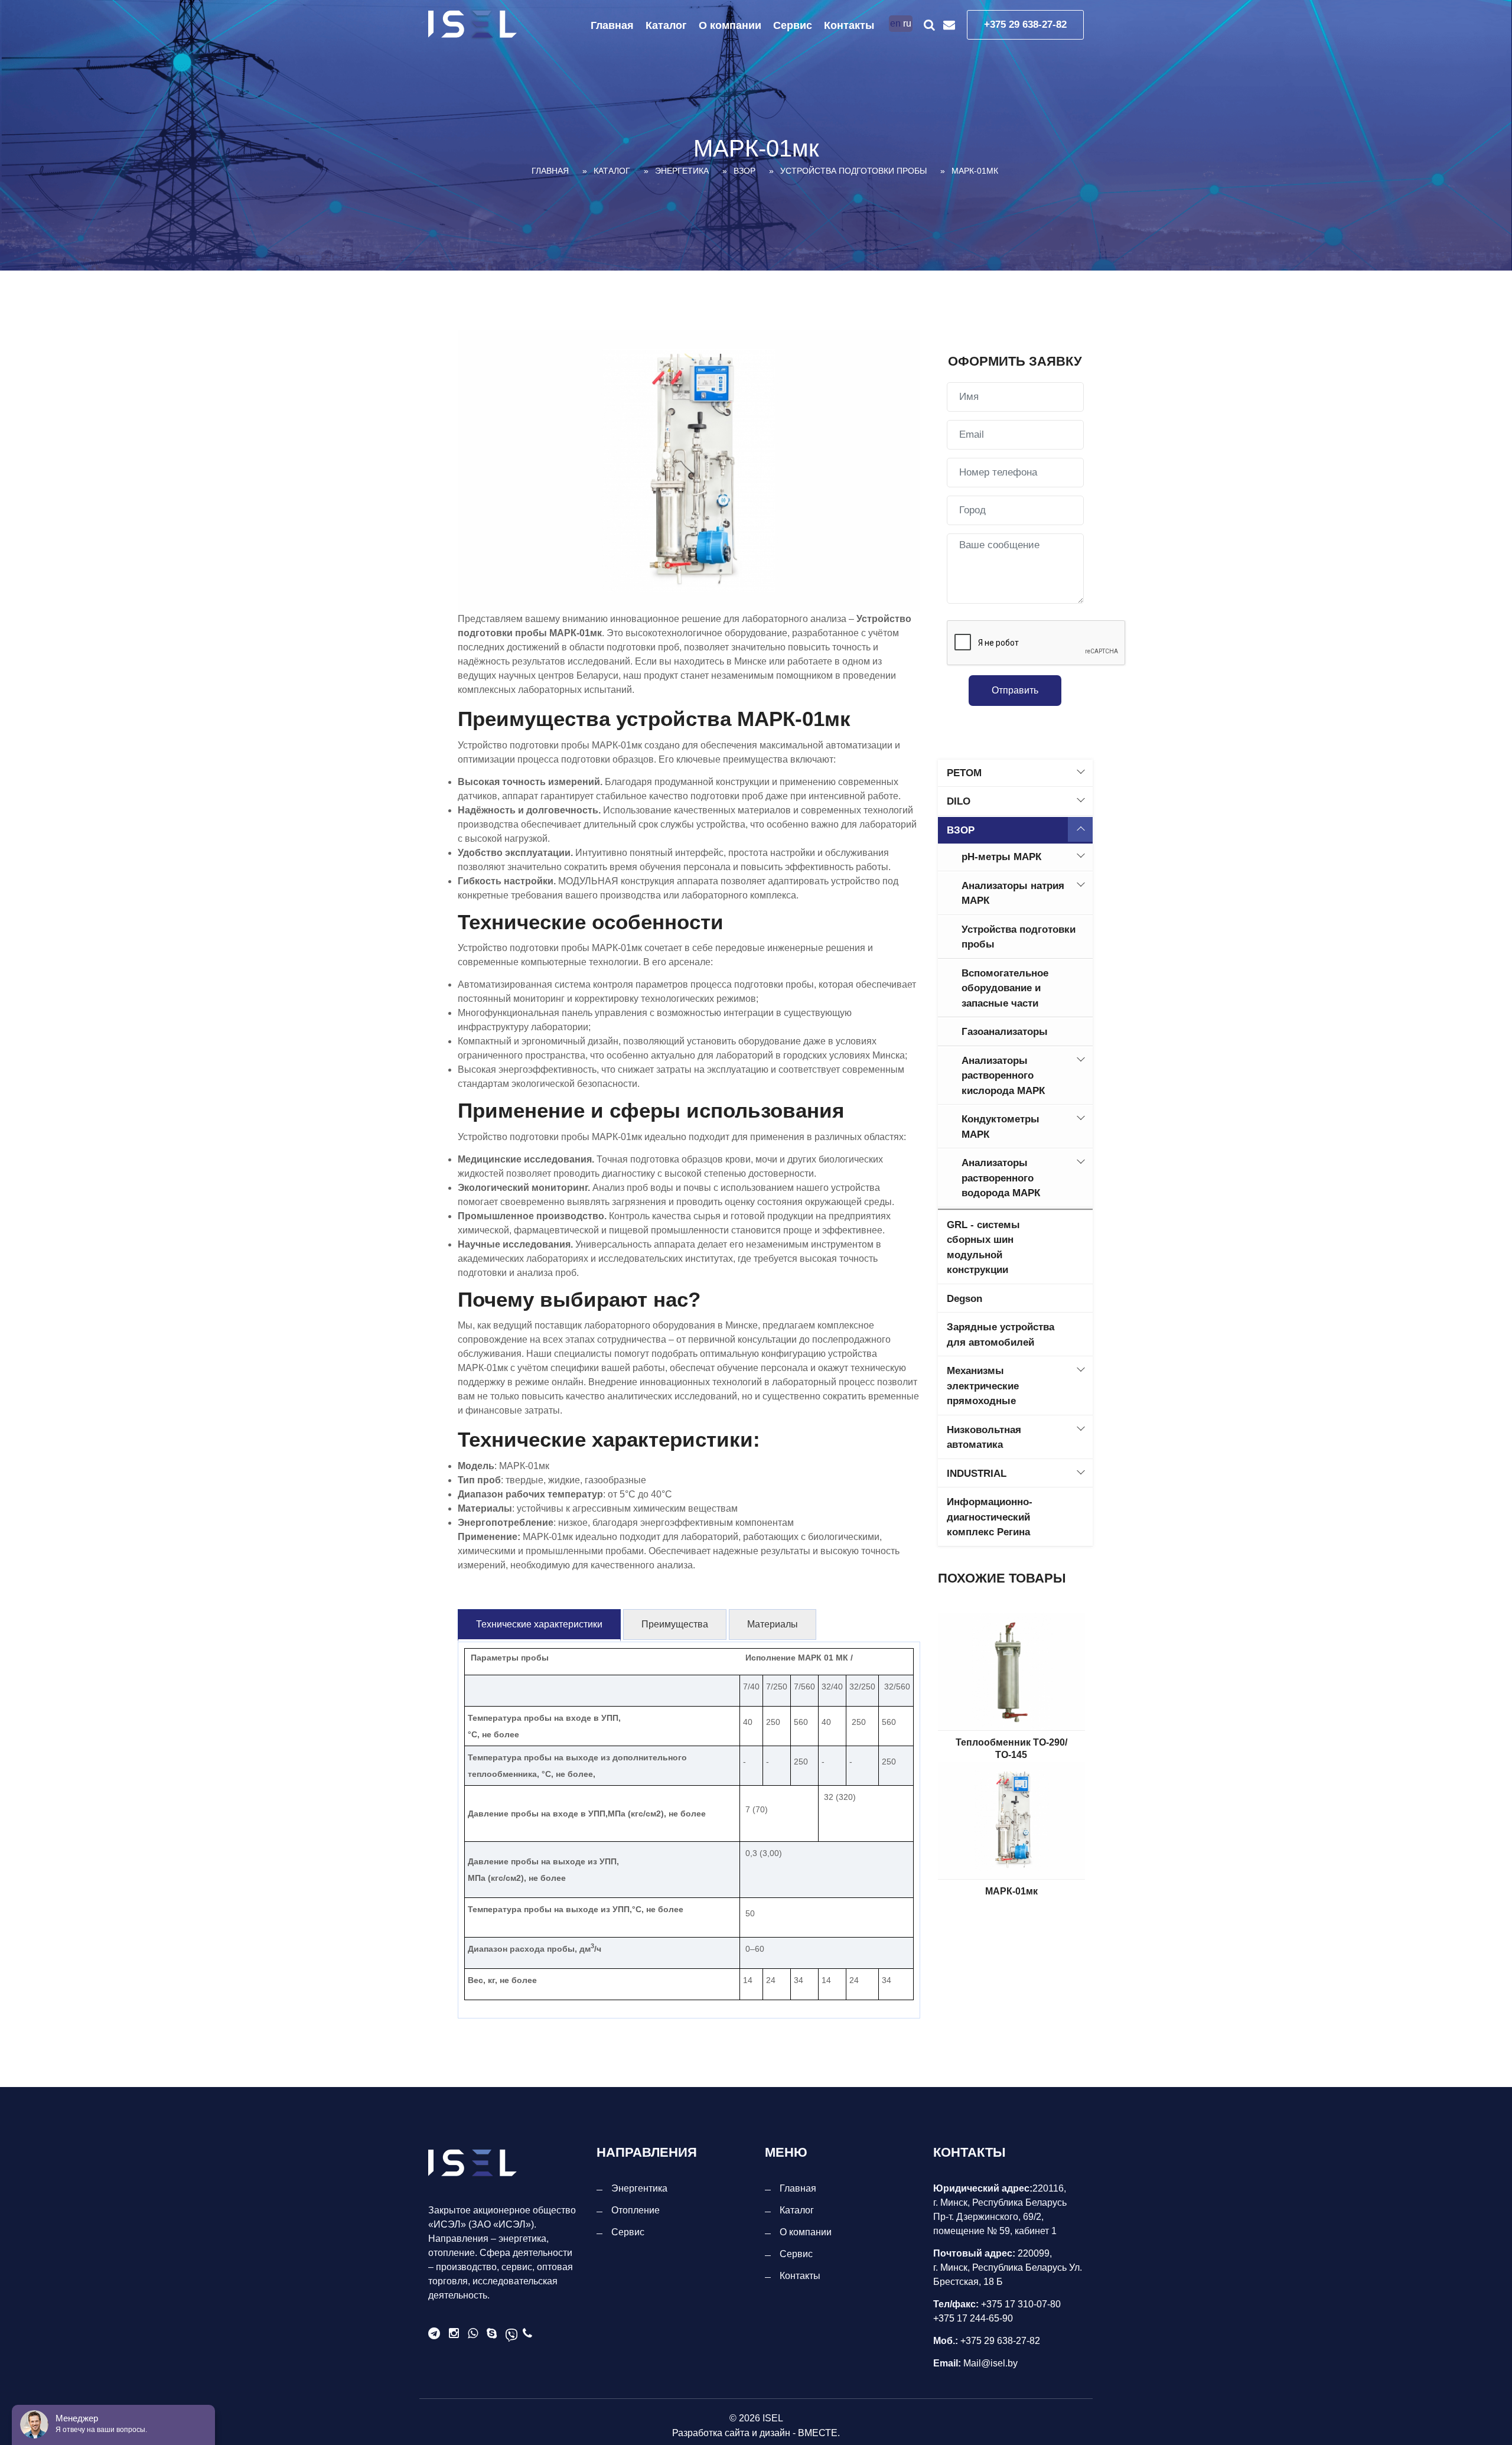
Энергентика (639, 2188)
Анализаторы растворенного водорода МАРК (1001, 1178)
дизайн (775, 2433)
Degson (964, 1299)
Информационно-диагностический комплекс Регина (990, 1517)
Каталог (666, 25)
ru (907, 23)
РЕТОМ (964, 773)
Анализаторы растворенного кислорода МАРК (1003, 1076)
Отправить (1015, 690)
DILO (959, 801)
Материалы (773, 1624)
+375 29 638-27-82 (1025, 25)
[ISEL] (472, 25)
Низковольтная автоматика (984, 1438)
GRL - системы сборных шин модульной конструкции (983, 1248)
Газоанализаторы (1005, 1032)
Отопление (636, 2210)
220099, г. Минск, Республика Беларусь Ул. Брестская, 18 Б (1008, 2267)
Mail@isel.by (989, 2363)
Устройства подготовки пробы (1019, 937)
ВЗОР (961, 830)
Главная (612, 25)
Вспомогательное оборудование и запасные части (1005, 988)
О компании (730, 25)
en (895, 23)
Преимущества (675, 1624)
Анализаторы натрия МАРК (1013, 893)
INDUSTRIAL (977, 1474)
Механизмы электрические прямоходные (983, 1386)
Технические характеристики (539, 1624)
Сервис (793, 25)
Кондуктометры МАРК (1001, 1127)
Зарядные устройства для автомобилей (1001, 1335)
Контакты (849, 25)
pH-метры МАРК (1001, 857)
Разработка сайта (711, 2433)
